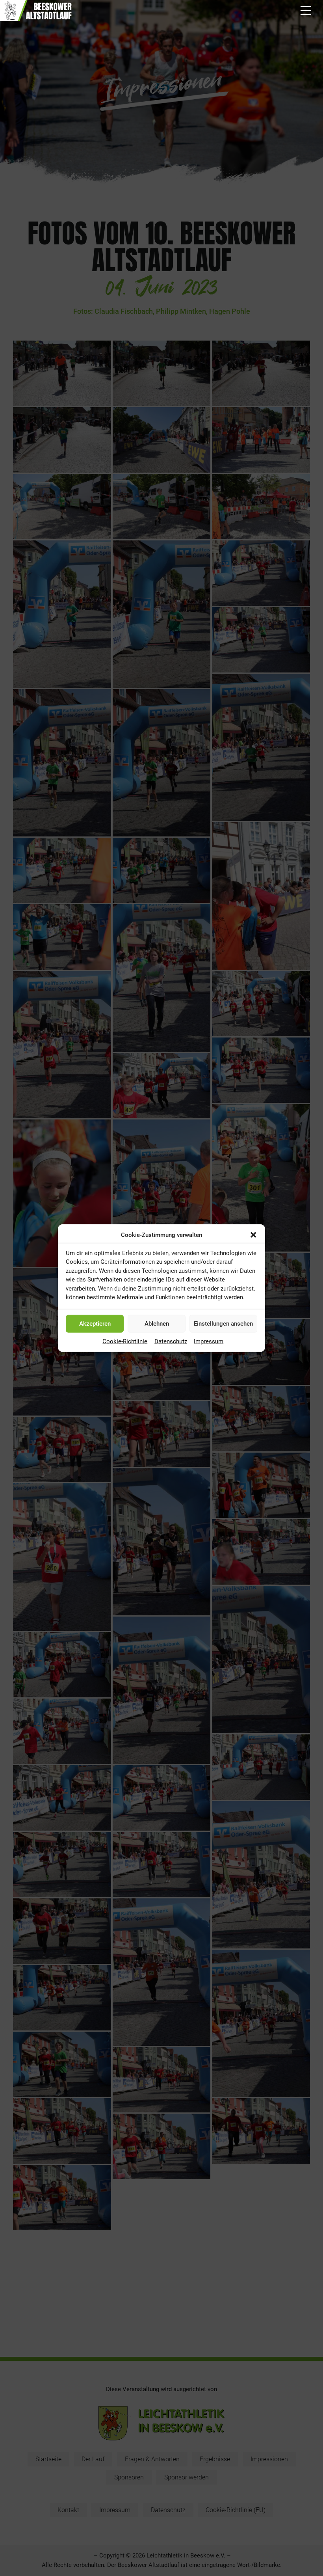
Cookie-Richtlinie (125, 1341)
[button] (253, 1235)
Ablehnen (157, 1324)
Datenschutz (171, 1341)
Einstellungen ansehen (223, 1324)
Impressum (209, 1341)
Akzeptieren (95, 1324)
